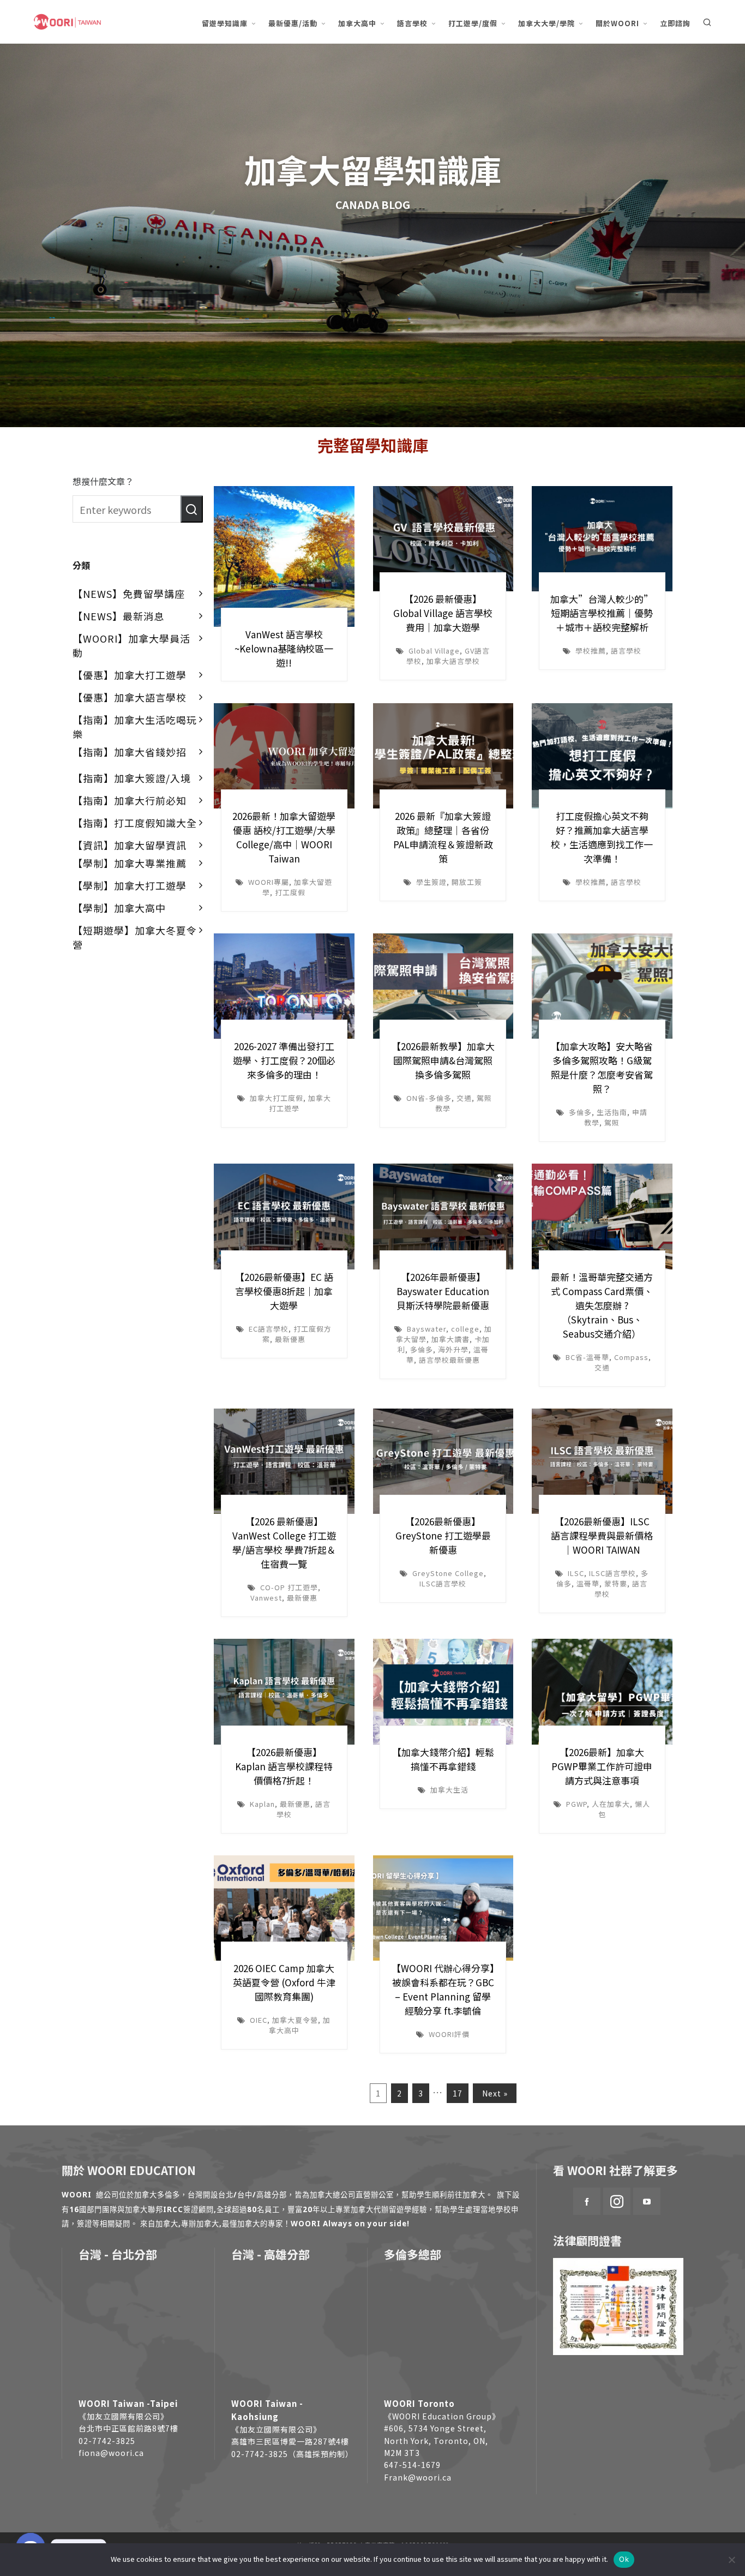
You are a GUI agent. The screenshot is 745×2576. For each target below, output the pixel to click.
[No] (731, 2560)
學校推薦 (591, 651)
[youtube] (647, 2201)
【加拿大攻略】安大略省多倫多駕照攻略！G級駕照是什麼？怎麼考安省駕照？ (602, 1067)
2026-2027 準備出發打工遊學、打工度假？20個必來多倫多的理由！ (284, 1060)
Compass (631, 1357)
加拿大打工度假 (277, 1098)
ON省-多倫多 (429, 1098)
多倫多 (580, 1112)
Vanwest (266, 1598)
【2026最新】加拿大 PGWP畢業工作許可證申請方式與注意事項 (602, 1766)
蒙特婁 (616, 1583)
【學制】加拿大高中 (119, 908)
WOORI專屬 (269, 882)
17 (458, 2093)
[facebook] (587, 2201)
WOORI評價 (449, 2034)
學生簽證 (431, 882)
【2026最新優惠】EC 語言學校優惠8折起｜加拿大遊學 (284, 1291)
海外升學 (453, 1349)
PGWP (576, 1804)
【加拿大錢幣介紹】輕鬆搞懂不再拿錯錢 (443, 1759)
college (465, 1329)
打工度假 (290, 892)
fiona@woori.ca (111, 2453)
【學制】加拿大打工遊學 (130, 885)
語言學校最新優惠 (449, 1360)
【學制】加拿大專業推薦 (130, 863)
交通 (464, 1098)
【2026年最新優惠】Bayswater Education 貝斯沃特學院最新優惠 (443, 1291)
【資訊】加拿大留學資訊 (130, 845)
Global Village (434, 651)
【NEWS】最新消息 (118, 616)
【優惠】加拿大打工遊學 (130, 675)
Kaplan (262, 1804)
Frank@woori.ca (418, 2477)
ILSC (576, 1573)
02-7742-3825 (107, 2441)
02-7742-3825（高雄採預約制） (292, 2454)
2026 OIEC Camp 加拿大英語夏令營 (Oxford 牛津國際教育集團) (284, 1982)
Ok (624, 2559)
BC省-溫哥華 (587, 1357)
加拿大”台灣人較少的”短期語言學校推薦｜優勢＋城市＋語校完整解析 (602, 613)
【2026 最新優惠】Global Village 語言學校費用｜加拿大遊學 (443, 613)
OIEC (259, 2020)
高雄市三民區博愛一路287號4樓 (290, 2441)
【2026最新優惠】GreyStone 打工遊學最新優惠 (443, 1535)
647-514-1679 (412, 2465)
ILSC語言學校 (443, 1583)
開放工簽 (467, 882)
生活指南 (612, 1112)
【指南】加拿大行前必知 (130, 800)
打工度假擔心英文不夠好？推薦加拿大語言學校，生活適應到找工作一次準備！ (602, 837)
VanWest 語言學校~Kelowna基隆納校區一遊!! (284, 648)
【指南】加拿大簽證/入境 (132, 778)
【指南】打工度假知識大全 (135, 823)
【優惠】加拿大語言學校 (130, 697)
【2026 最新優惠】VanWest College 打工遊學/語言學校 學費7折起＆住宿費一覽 (284, 1542)
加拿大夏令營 (295, 2020)
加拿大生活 (449, 1790)
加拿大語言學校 (453, 661)
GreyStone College (448, 1573)
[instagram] (617, 2201)
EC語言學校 (269, 1329)
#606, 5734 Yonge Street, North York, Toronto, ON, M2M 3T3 (436, 2440)
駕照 (612, 1122)
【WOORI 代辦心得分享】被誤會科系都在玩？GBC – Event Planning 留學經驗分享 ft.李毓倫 (443, 1989)
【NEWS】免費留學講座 (129, 594)
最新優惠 (290, 1339)
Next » (495, 2093)
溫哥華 (588, 1583)
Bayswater (426, 1329)
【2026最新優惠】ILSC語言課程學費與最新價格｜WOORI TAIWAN (602, 1535)
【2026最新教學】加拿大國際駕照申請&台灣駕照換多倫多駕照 (443, 1060)
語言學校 (626, 651)
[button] (192, 509)
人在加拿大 (611, 1804)
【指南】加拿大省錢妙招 (130, 752)
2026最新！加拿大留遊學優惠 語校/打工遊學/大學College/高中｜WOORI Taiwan (284, 837)
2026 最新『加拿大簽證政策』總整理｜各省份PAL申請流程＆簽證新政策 (443, 837)
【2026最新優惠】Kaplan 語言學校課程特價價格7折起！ (284, 1766)
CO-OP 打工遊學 (289, 1587)
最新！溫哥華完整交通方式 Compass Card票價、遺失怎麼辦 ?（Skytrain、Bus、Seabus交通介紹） (602, 1305)
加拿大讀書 (450, 1339)
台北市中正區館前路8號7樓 (128, 2428)
